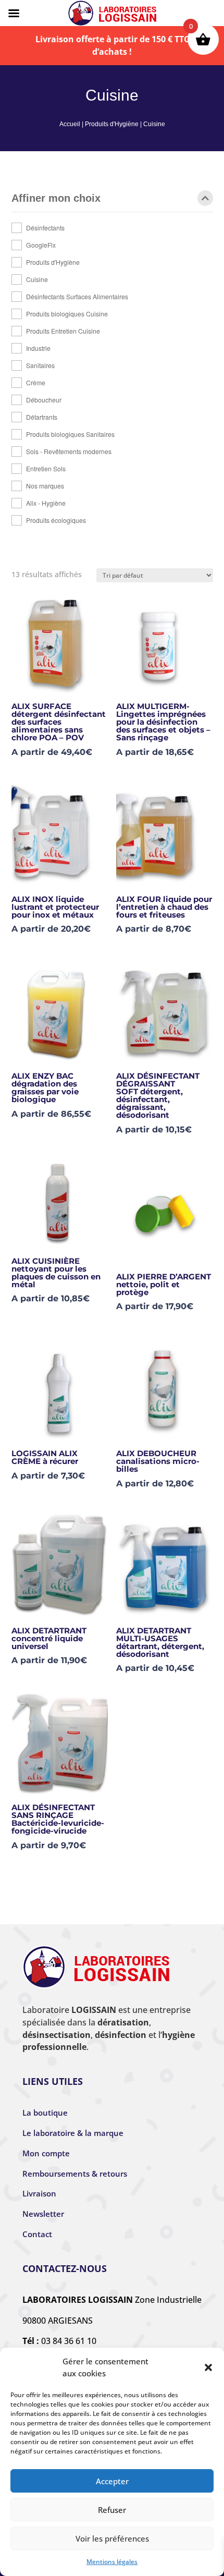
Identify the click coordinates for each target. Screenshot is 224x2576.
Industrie (38, 348)
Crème (36, 382)
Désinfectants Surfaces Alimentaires (77, 296)
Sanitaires (40, 365)
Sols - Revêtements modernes (69, 451)
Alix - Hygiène (46, 503)
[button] (208, 2367)
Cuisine (37, 279)
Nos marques (45, 486)
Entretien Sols (46, 468)
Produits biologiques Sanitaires (70, 434)
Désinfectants (45, 228)
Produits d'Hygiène (112, 124)
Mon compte (46, 2153)
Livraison (39, 2193)
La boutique (45, 2113)
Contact (37, 2234)
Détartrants (42, 417)
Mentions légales (112, 2562)
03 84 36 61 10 (69, 2341)
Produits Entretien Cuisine (63, 331)
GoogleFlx (41, 245)
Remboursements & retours (75, 2174)
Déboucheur (44, 400)
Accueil (70, 124)
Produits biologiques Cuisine (67, 314)
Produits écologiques (56, 520)
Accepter (112, 2481)
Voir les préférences (112, 2538)
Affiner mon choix (56, 198)
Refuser (112, 2510)
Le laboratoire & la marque (73, 2133)
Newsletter (43, 2214)
